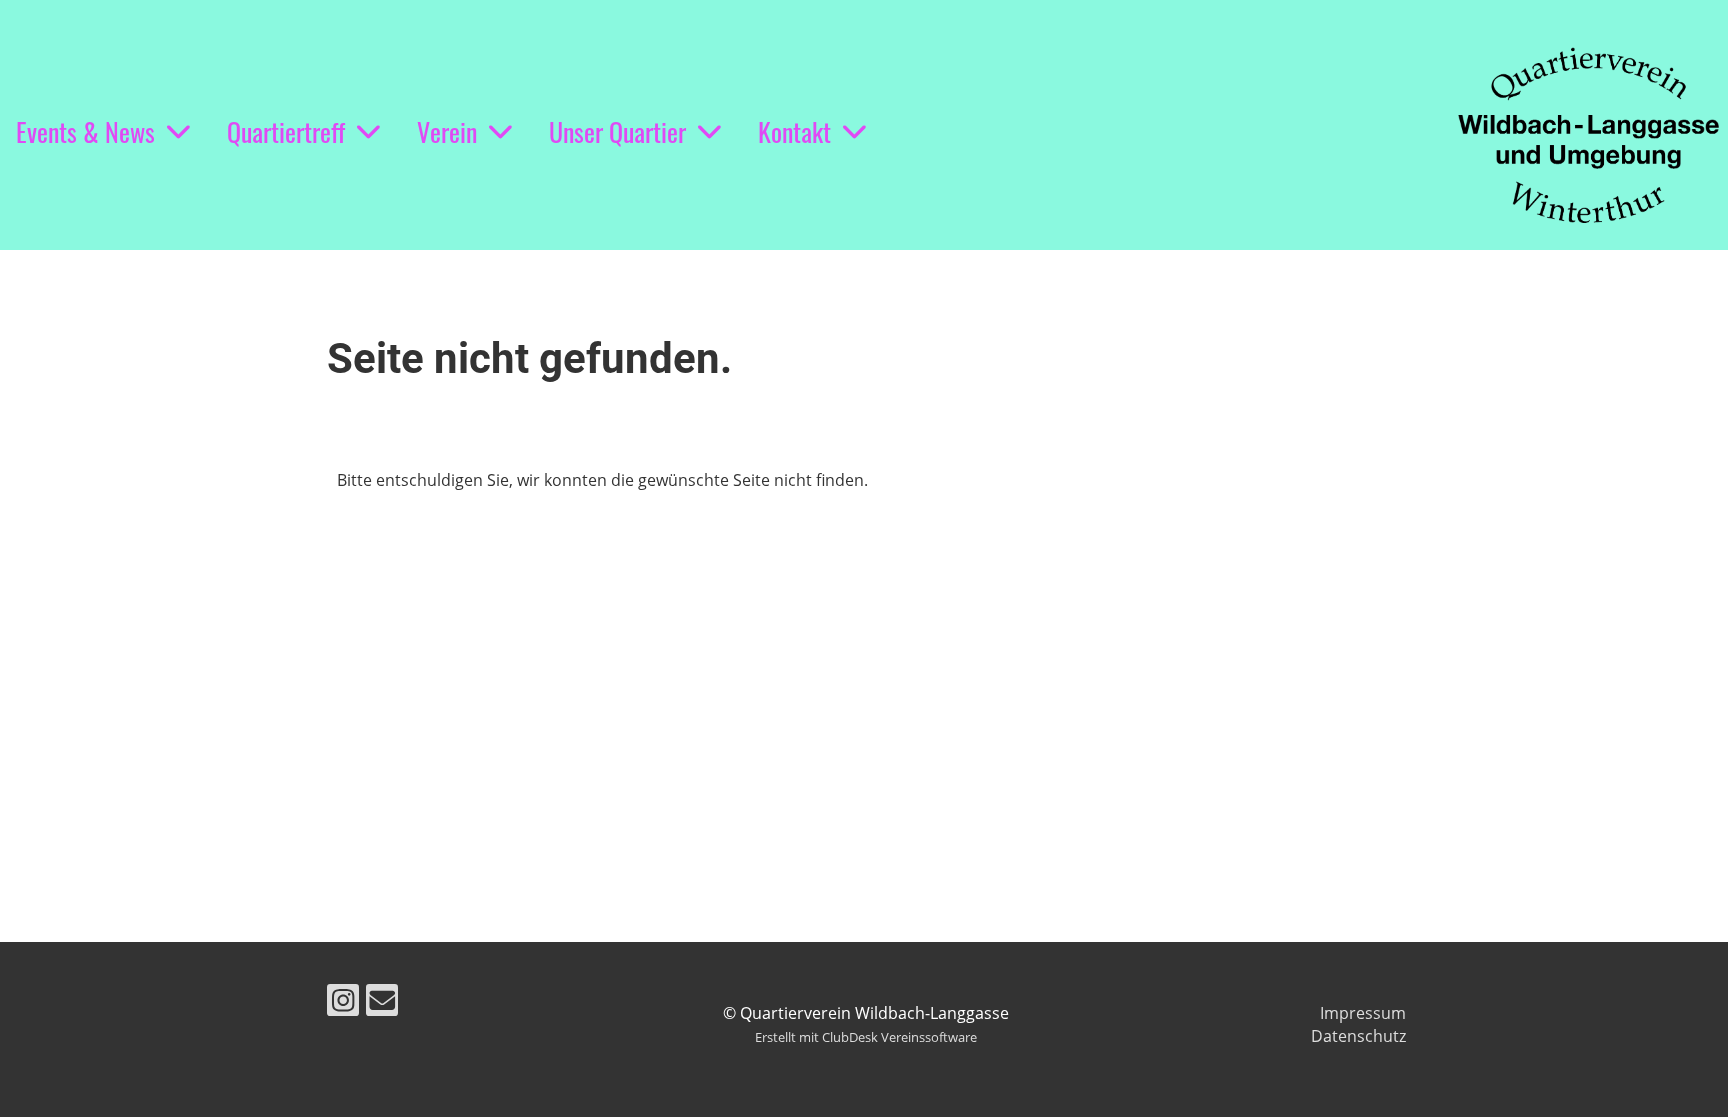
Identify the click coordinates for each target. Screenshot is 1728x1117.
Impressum (1363, 1013)
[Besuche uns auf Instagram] (343, 1003)
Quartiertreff (286, 131)
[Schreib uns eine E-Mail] (382, 1003)
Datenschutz (1358, 1036)
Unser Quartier (617, 131)
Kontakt (794, 131)
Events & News (85, 131)
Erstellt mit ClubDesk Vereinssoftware (866, 1037)
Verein (447, 131)
